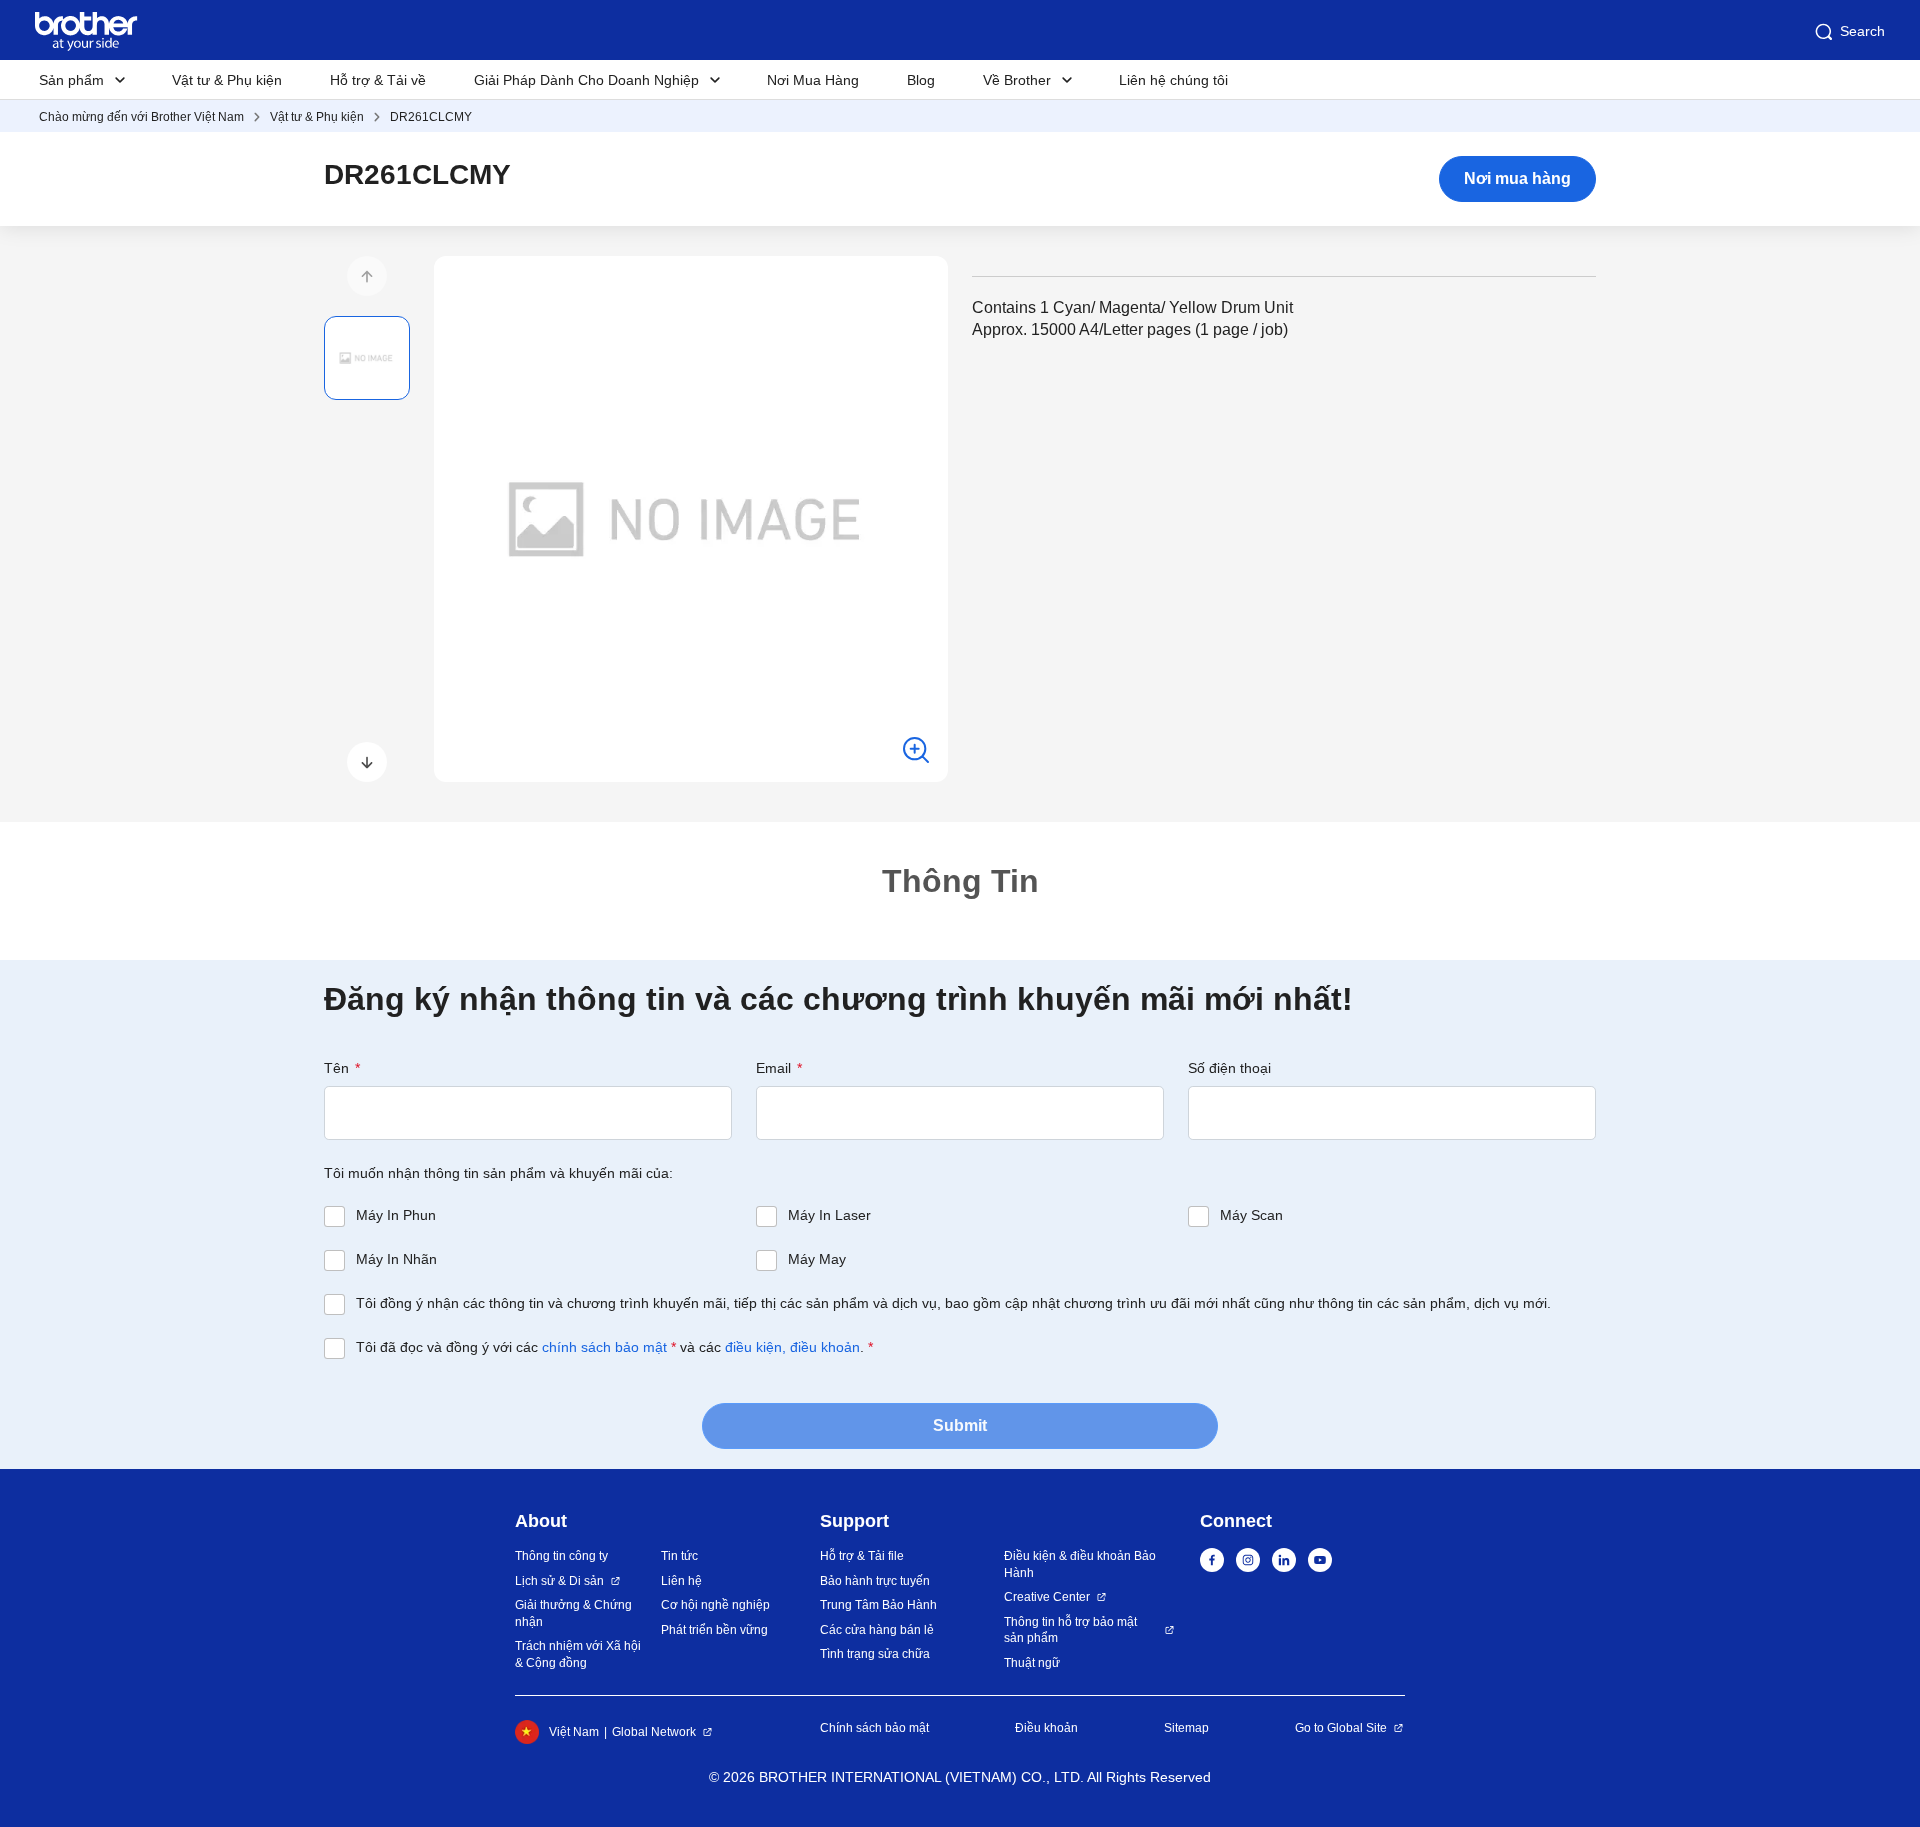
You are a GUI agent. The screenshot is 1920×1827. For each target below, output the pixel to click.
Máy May (817, 1259)
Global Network (654, 1732)
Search (1862, 31)
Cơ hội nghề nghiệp (715, 1605)
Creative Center (1047, 1597)
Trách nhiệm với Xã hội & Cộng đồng (578, 1654)
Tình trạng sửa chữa (875, 1654)
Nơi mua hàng (1517, 178)
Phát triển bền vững (714, 1630)
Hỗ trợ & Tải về (378, 80)
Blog (921, 80)
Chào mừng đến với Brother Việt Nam (141, 117)
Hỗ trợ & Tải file (862, 1556)
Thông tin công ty (561, 1556)
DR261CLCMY (431, 117)
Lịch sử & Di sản (559, 1581)
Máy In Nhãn (396, 1259)
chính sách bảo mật (604, 1347)
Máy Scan (1251, 1215)
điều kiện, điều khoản (792, 1347)
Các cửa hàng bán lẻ (877, 1630)
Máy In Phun (396, 1215)
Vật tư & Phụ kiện (227, 80)
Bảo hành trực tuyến (875, 1581)
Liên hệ (681, 1581)
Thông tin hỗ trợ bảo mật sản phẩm (1070, 1630)
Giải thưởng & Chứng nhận (573, 1613)
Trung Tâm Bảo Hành (878, 1605)
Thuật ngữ (1032, 1663)
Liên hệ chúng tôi (1173, 80)
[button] (367, 276)
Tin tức (679, 1556)
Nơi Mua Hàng (813, 80)
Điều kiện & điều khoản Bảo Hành (1080, 1564)
